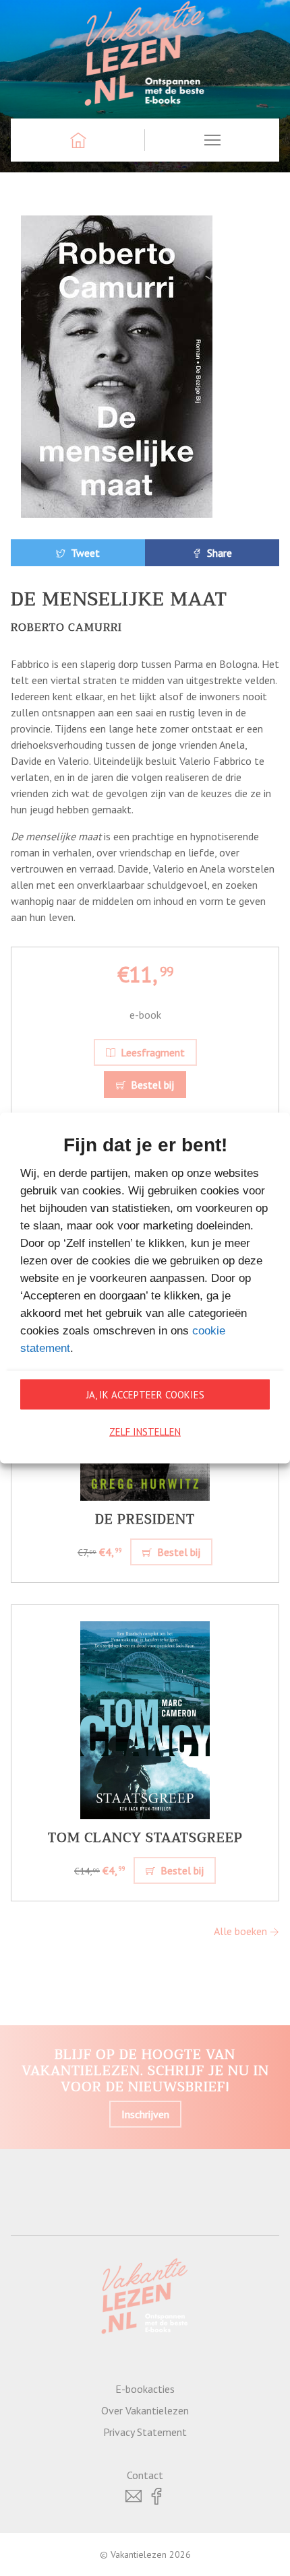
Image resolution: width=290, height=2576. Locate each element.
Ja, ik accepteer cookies (145, 1394)
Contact (145, 2475)
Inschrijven (145, 2114)
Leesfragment (151, 1052)
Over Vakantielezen (145, 2410)
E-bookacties (145, 2389)
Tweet (84, 553)
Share (218, 553)
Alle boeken (242, 1931)
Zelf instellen (145, 1431)
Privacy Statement (145, 2432)
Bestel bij (151, 1085)
